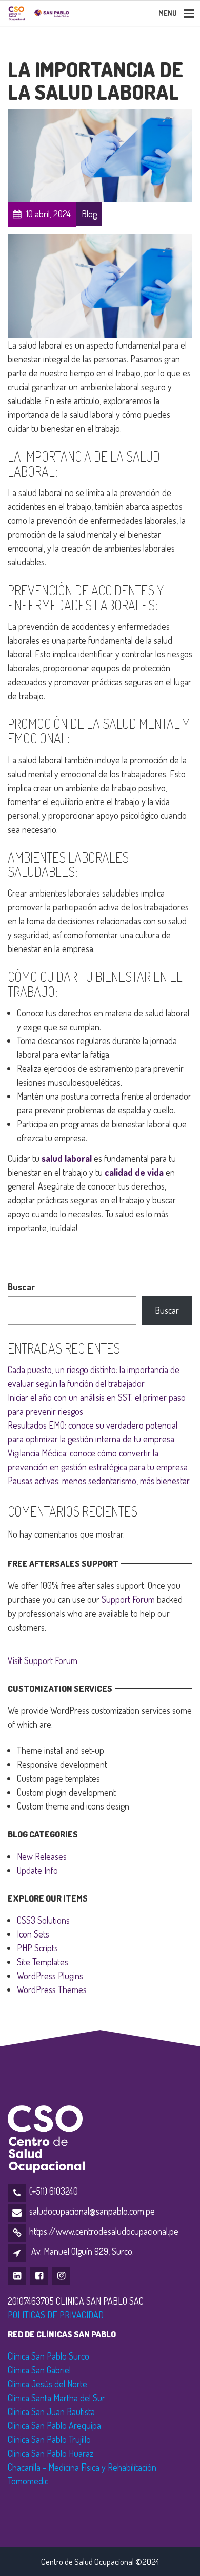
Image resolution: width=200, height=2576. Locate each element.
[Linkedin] (18, 2275)
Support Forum (128, 1599)
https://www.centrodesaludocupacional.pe (104, 2231)
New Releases (42, 1856)
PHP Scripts (37, 1948)
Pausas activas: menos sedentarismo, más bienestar (99, 1481)
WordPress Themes (52, 1989)
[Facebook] (40, 2275)
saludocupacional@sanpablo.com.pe (92, 2211)
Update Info (37, 1870)
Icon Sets (33, 1934)
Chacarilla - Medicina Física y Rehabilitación (82, 2467)
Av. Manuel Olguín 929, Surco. (83, 2251)
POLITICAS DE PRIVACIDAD (56, 2315)
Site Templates (43, 1962)
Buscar (21, 1287)
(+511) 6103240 (54, 2191)
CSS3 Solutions (43, 1920)
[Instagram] (62, 2275)
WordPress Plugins (50, 1976)
